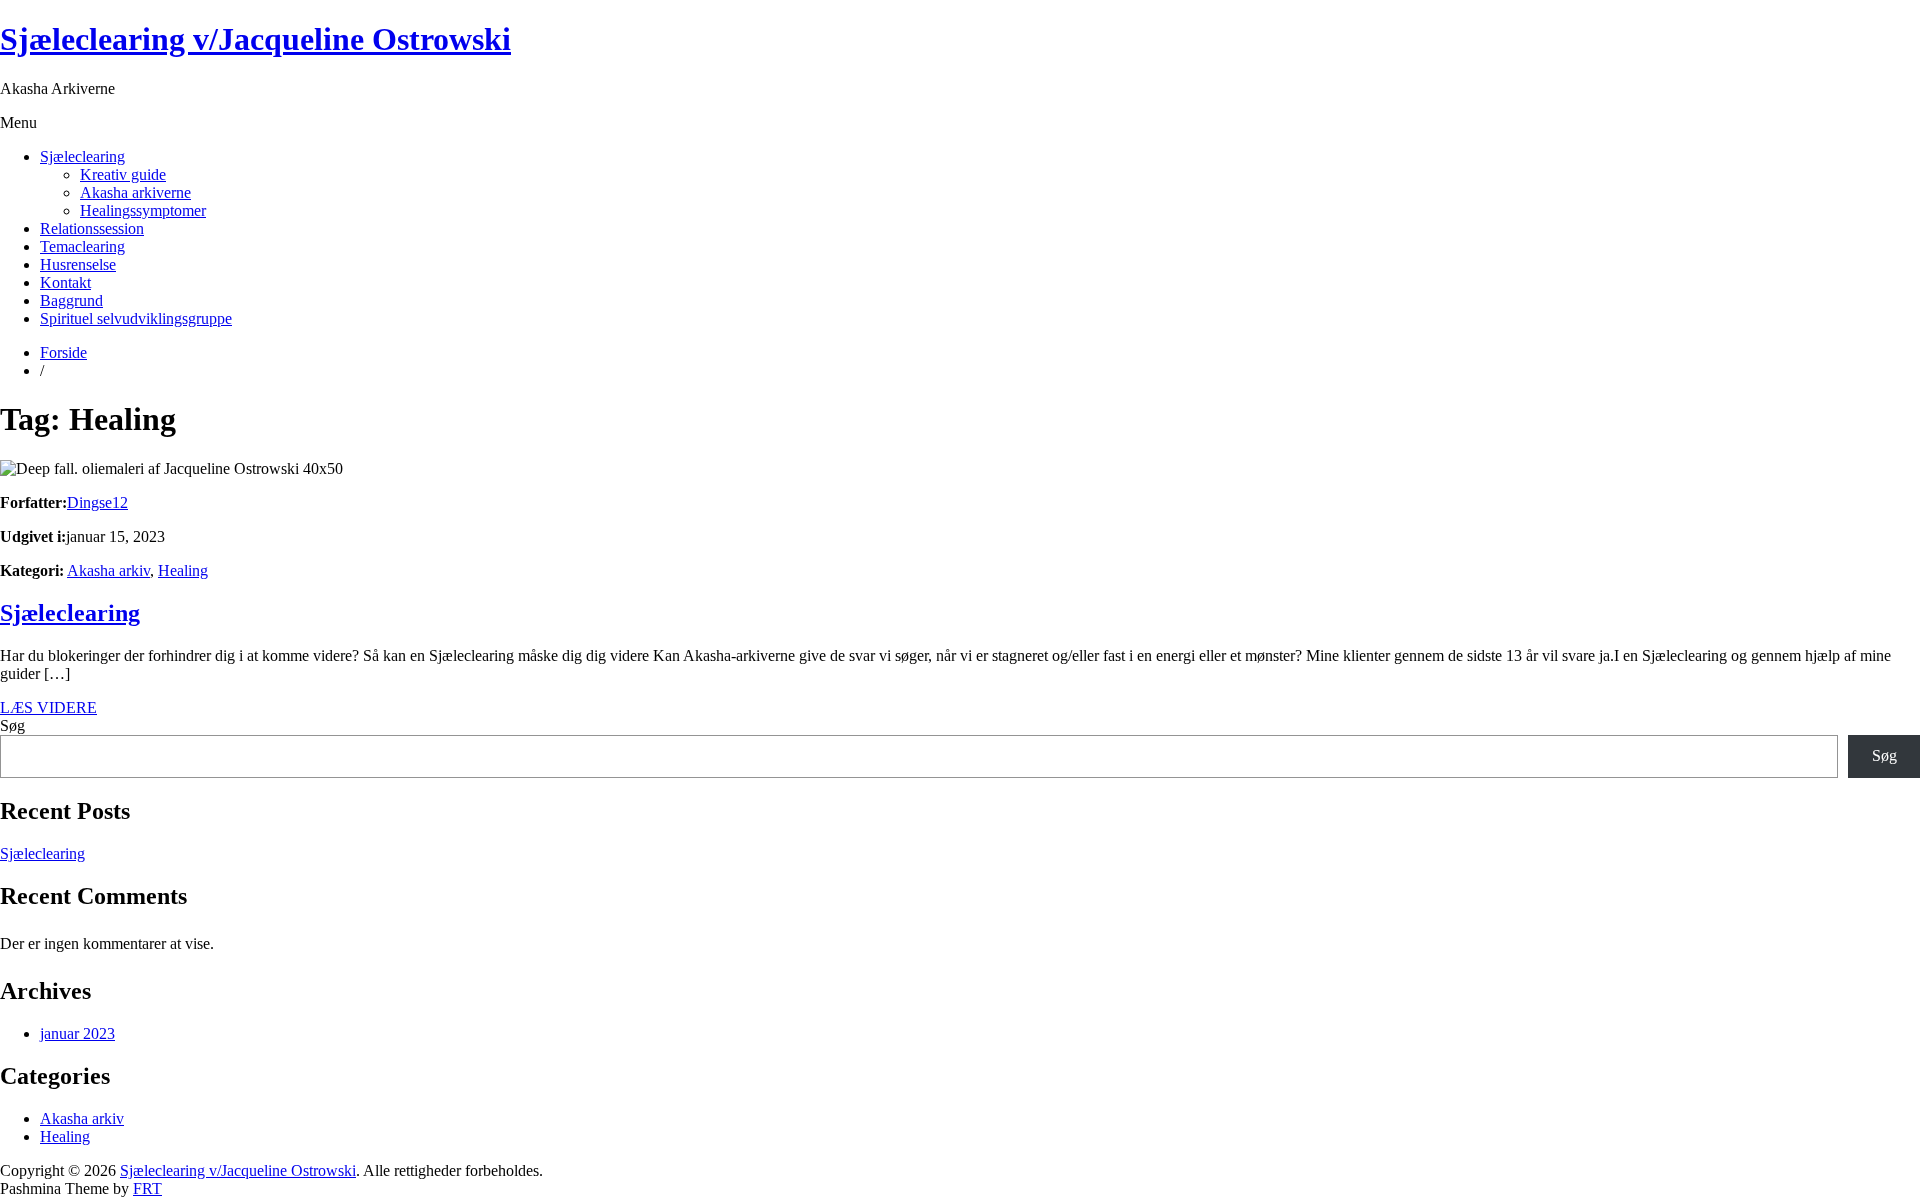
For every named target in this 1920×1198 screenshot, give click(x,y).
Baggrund (71, 300)
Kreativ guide (123, 174)
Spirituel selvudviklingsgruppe (136, 318)
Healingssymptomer (143, 210)
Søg (12, 725)
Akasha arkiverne (135, 192)
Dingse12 (97, 502)
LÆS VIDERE (48, 707)
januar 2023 (77, 1033)
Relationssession (92, 228)
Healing (183, 570)
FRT (147, 1188)
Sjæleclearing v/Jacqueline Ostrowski (255, 39)
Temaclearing (82, 246)
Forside (63, 352)
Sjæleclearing (82, 156)
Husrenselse (78, 264)
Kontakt (65, 282)
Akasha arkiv (108, 570)
